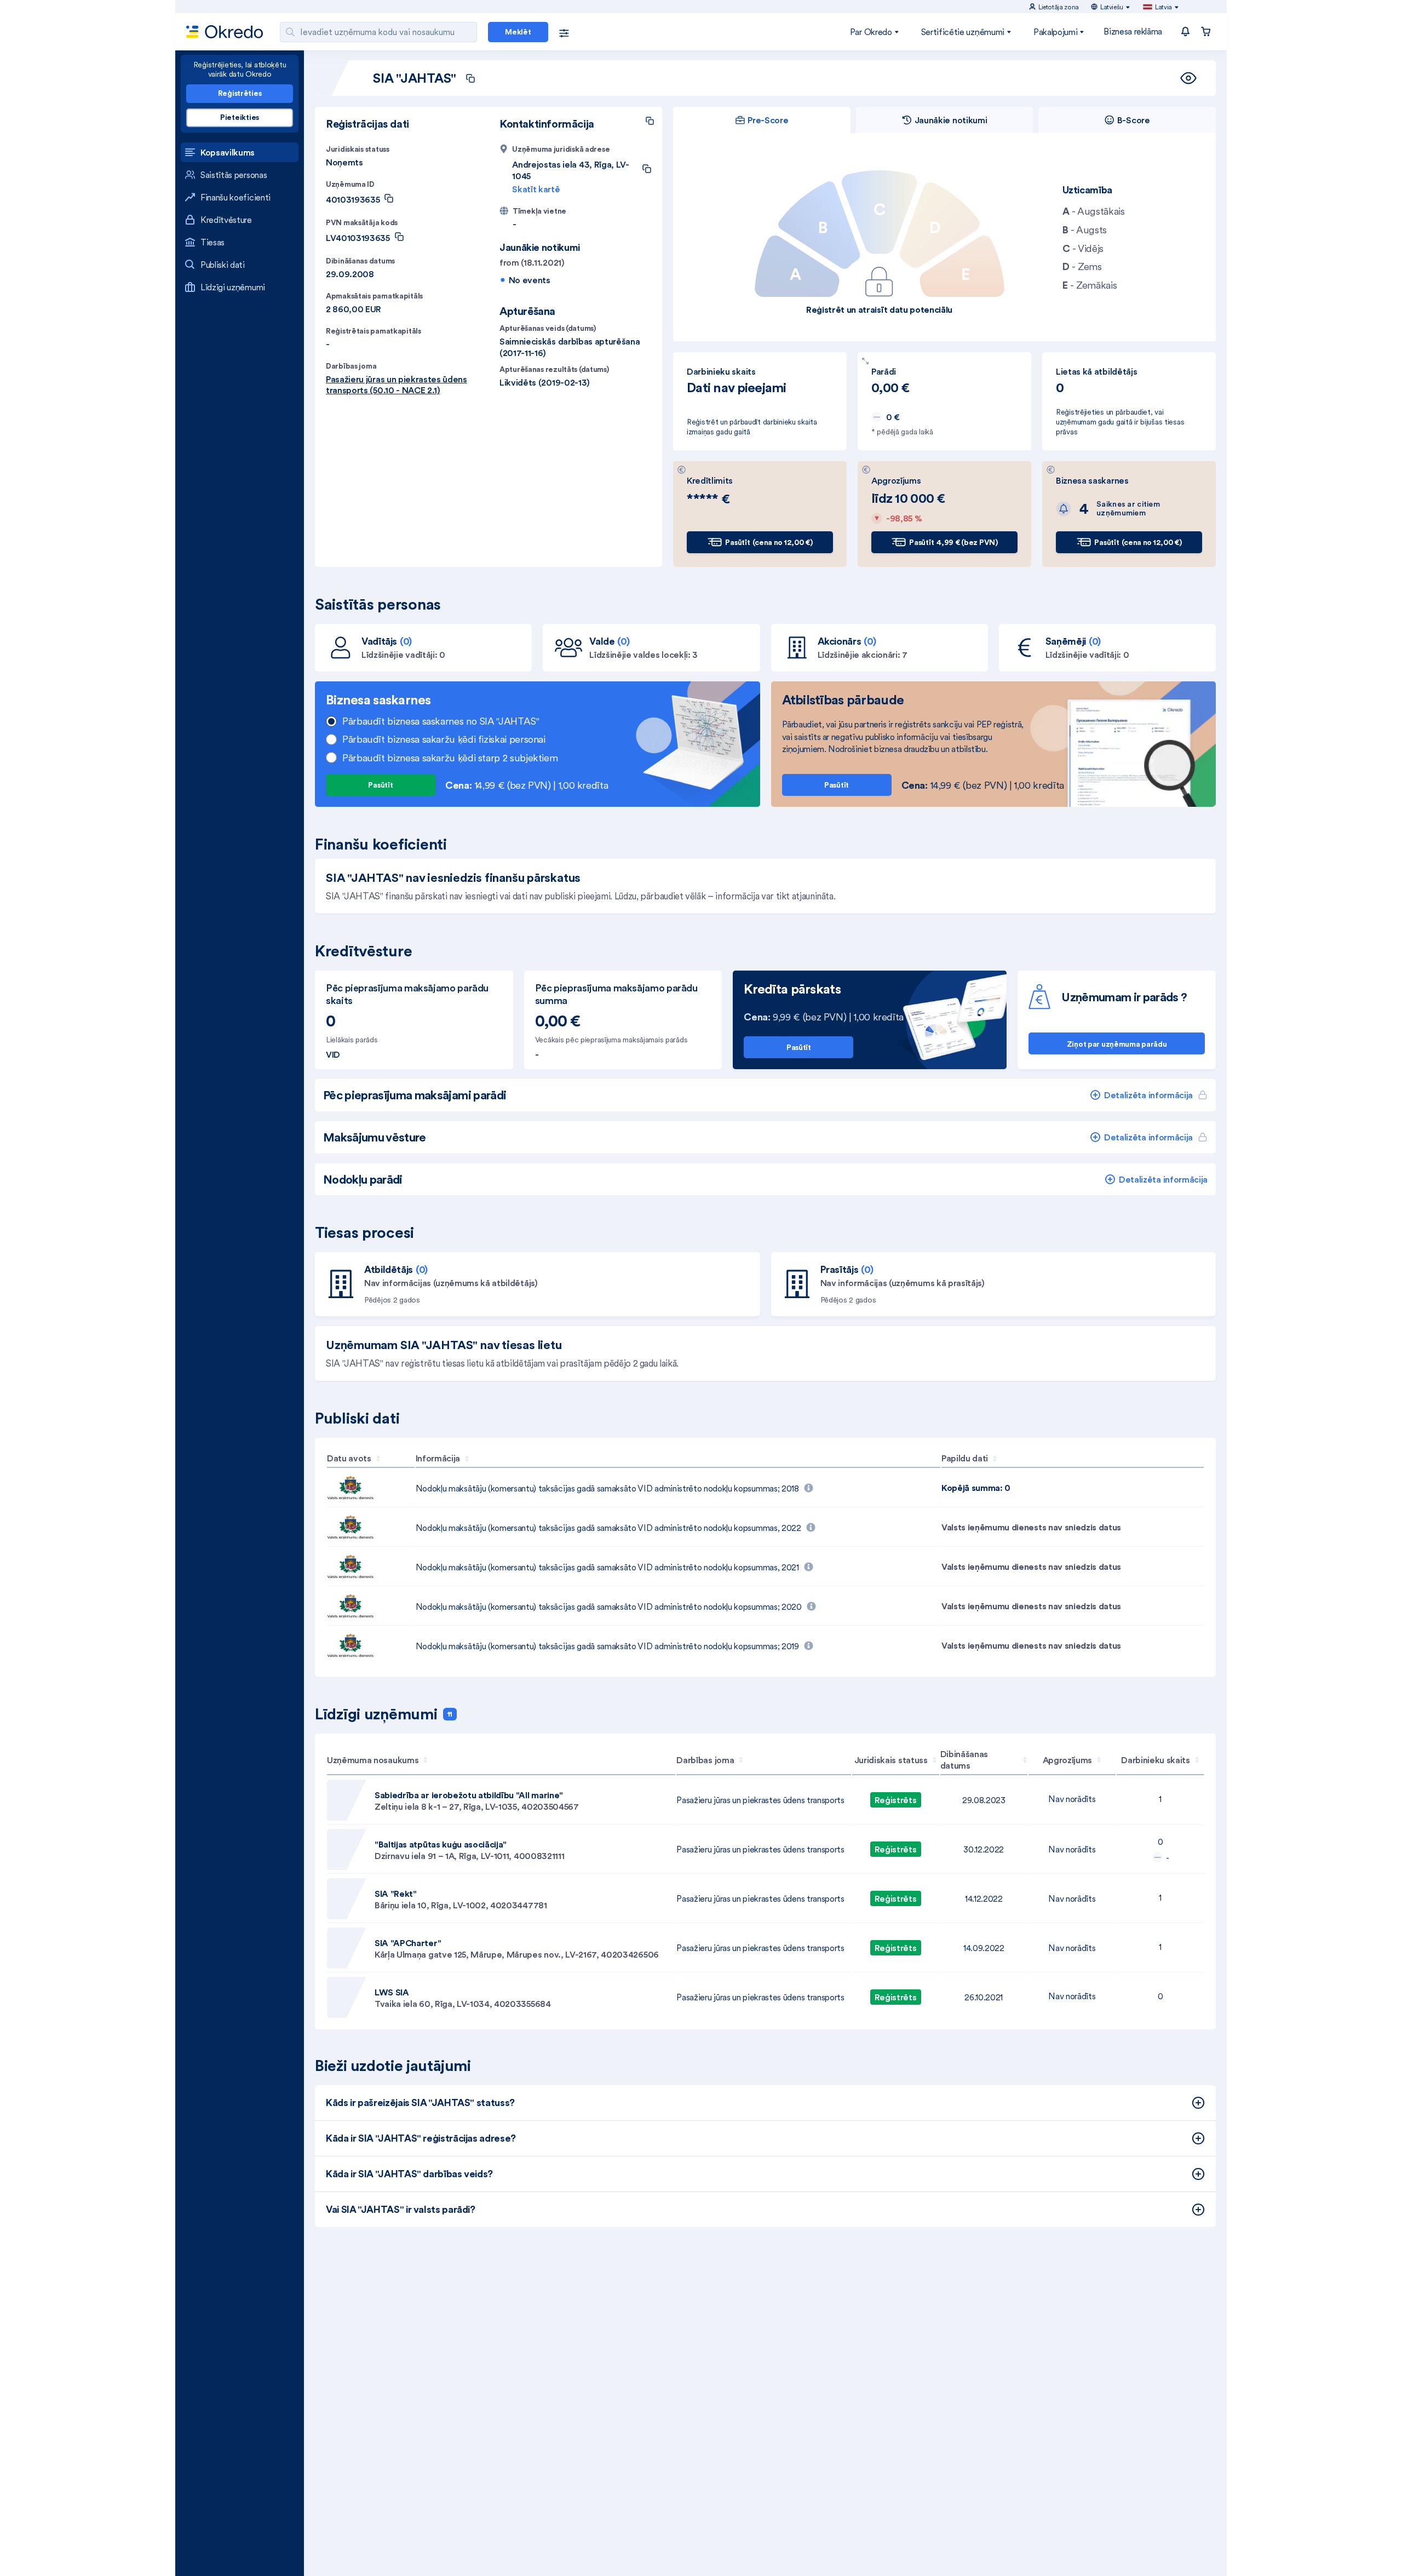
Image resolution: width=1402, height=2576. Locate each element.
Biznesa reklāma (1133, 31)
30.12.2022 (984, 1849)
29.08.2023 (984, 1800)
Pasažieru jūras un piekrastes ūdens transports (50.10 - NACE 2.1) (397, 385)
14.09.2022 (984, 1948)
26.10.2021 (984, 1997)
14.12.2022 (984, 1898)
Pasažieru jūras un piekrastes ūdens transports (760, 1800)
